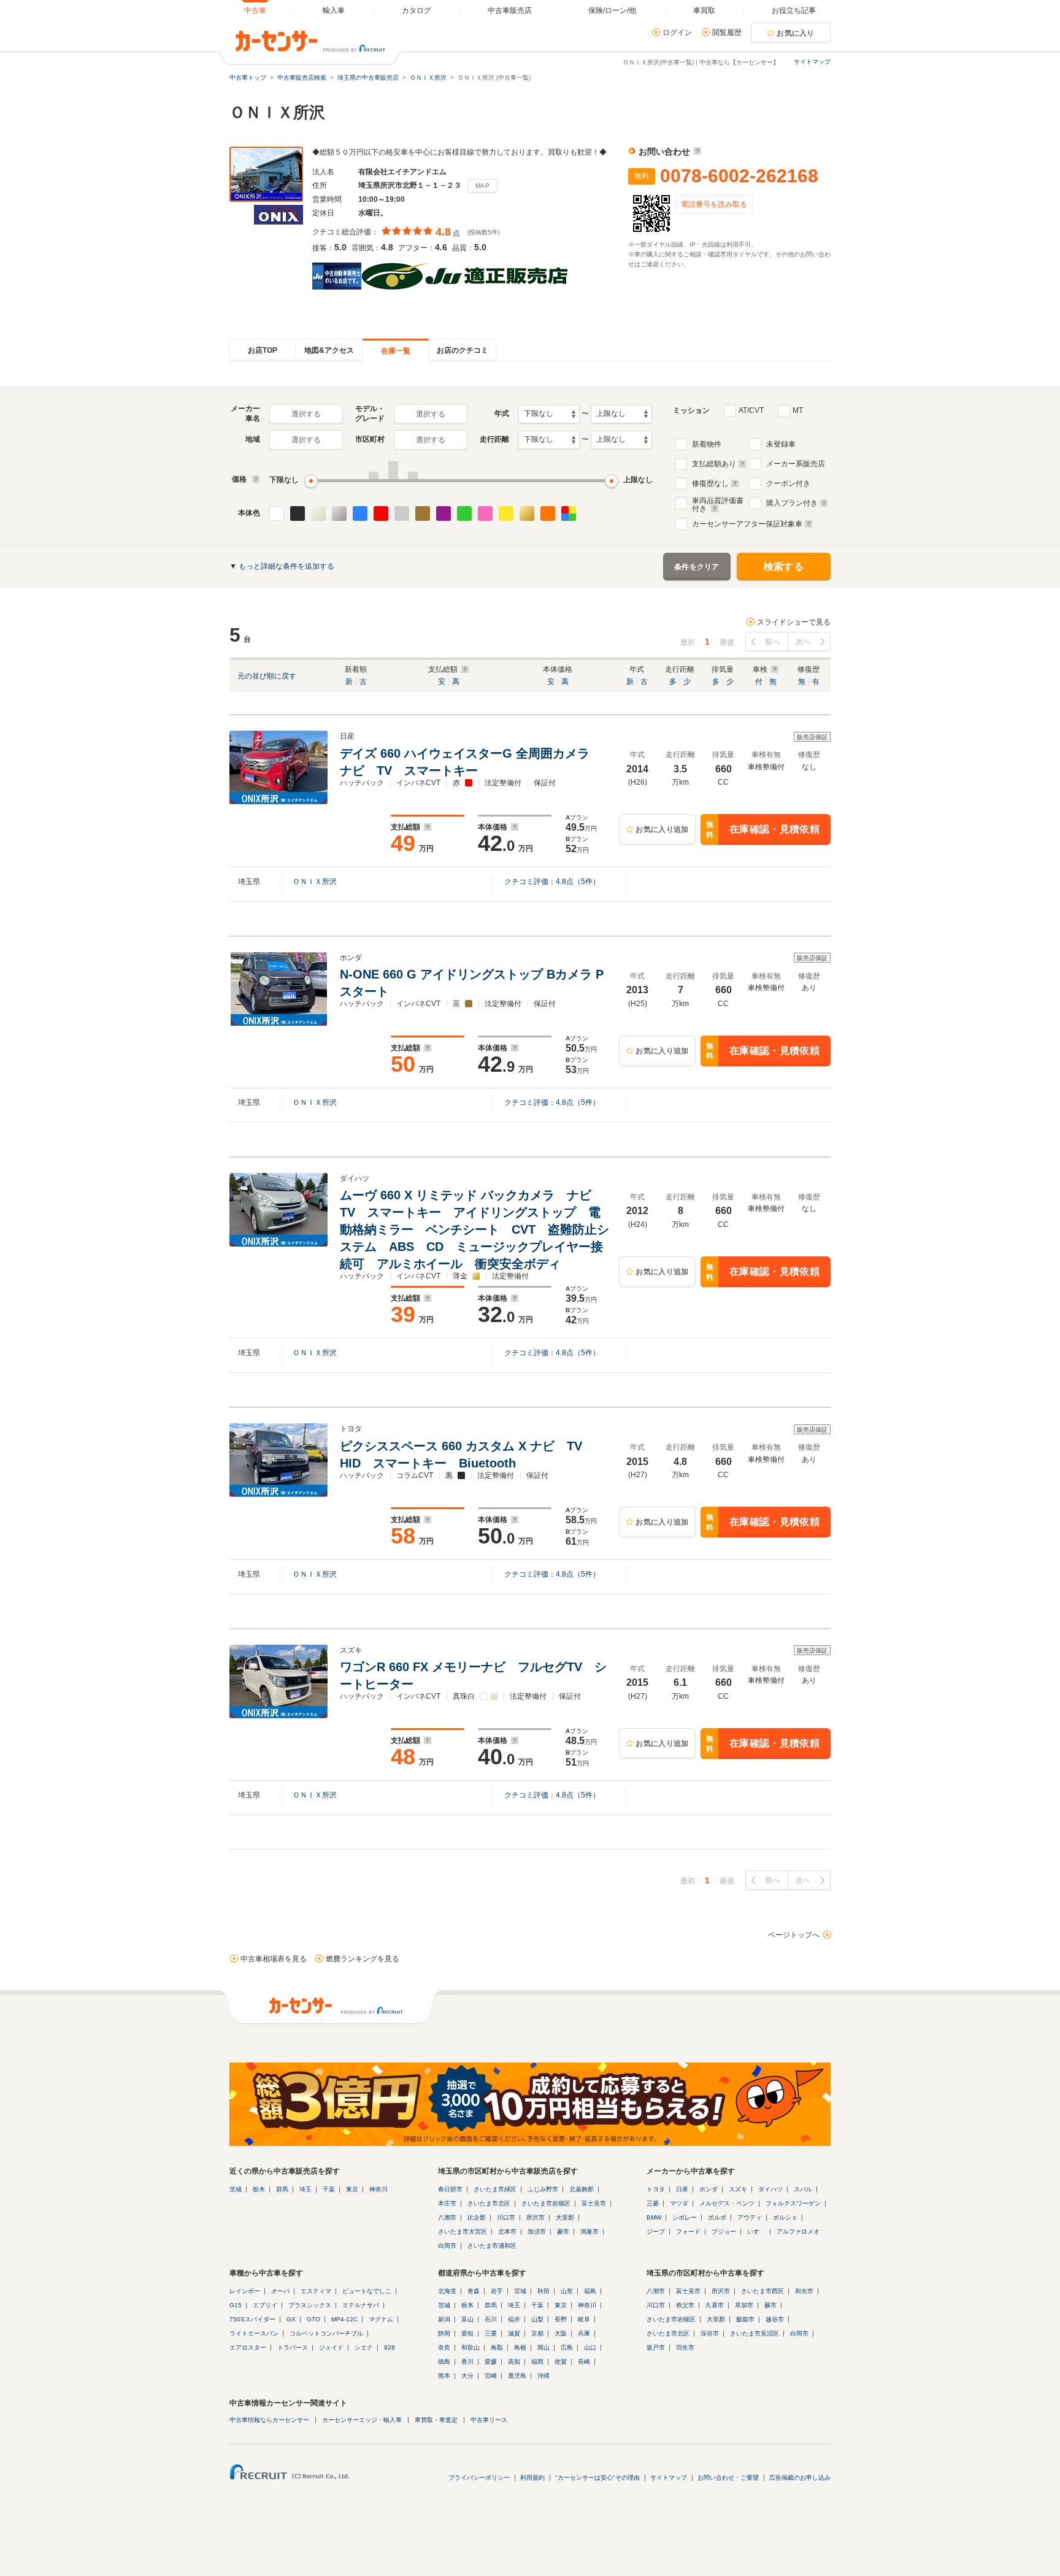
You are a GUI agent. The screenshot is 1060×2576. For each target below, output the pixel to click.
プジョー (724, 2232)
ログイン (677, 33)
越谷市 (775, 2319)
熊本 (444, 2376)
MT (798, 410)
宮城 (520, 2291)
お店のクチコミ (463, 350)
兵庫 (584, 2333)
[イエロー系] (506, 513)
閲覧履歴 (727, 33)
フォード (688, 2232)
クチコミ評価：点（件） (552, 882)
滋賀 (514, 2333)
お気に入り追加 (662, 829)
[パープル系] (444, 513)
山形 (567, 2291)
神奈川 (378, 2189)
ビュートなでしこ (367, 2291)
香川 (467, 2362)
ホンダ (709, 2189)
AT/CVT (751, 410)
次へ (803, 642)
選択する (306, 414)
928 (390, 2347)
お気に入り (796, 33)
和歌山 (470, 2347)
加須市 (537, 2232)
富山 (467, 2319)
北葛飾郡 (582, 2189)
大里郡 (565, 2217)
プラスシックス (310, 2305)
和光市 (804, 2291)
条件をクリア (697, 567)
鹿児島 (517, 2376)
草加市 (744, 2305)
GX (291, 2319)
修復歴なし (710, 483)
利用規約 (532, 2478)
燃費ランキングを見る (363, 1959)
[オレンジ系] (548, 513)
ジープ (656, 2232)
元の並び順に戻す (267, 676)
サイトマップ (812, 62)
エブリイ (265, 2305)
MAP (482, 186)
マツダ (679, 2203)
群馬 (282, 2189)
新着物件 (707, 444)
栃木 (259, 2189)
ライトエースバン (254, 2333)
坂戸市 (656, 2347)
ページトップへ (794, 1935)
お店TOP (263, 350)
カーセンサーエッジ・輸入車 (362, 2420)
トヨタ (656, 2189)
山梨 (537, 2319)
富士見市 (594, 2203)
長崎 (584, 2362)
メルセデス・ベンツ (727, 2203)
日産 (682, 2189)
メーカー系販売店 (796, 464)
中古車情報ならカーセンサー (269, 2420)
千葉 (329, 2189)
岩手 (497, 2291)
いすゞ (756, 2232)
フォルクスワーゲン (793, 2203)
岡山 (543, 2347)
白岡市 (447, 2246)
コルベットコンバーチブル (326, 2333)
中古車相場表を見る (274, 1959)
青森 (474, 2291)
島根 (520, 2347)
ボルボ (717, 2217)
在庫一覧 (396, 351)
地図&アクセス (329, 350)
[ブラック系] (298, 513)
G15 (236, 2305)
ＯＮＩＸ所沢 (315, 882)
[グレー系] (402, 513)
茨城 (236, 2189)
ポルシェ (785, 2217)
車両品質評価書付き (718, 503)
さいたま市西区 (762, 2291)
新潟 (444, 2319)
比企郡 (477, 2217)
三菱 (653, 2203)
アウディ (750, 2217)
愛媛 (491, 2362)
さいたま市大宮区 (463, 2232)
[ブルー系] (360, 513)
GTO (313, 2319)
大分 (467, 2376)
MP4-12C (344, 2319)
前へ (773, 642)
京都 (537, 2333)
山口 (590, 2347)
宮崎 (491, 2376)
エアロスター (248, 2347)
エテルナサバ (361, 2305)
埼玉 (305, 2189)
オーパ (280, 2291)
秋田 (543, 2291)
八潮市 (447, 2217)
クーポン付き (788, 483)
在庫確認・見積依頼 (763, 830)
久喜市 (715, 2305)
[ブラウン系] (423, 513)
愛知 (467, 2333)
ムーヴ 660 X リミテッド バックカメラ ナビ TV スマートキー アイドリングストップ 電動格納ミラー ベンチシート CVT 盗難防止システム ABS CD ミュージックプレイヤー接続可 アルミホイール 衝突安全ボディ (474, 1229)
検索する (784, 567)
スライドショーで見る (794, 622)
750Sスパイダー (252, 2319)
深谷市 (710, 2333)
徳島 (444, 2362)
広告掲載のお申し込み (800, 2478)
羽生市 (685, 2347)
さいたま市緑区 (495, 2189)
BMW (654, 2217)
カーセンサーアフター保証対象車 (747, 524)
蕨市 (563, 2232)
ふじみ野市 (543, 2189)
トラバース (293, 2347)
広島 (567, 2347)
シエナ (364, 2347)
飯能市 (745, 2319)
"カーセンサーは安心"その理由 (597, 2478)
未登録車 (781, 444)
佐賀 (561, 2362)
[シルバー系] (339, 513)
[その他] (569, 513)
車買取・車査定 (436, 2420)
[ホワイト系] (277, 513)
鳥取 (497, 2347)
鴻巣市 (590, 2232)
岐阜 (584, 2319)
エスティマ (316, 2291)
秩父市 (685, 2305)
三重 (491, 2333)
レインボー (245, 2291)
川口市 (506, 2217)
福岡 (537, 2362)
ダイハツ (770, 2189)
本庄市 (447, 2203)
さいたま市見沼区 (755, 2333)
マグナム (381, 2319)
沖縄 (543, 2376)
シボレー (685, 2217)
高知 (514, 2362)
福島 (590, 2291)
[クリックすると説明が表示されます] (696, 152)
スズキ (738, 2189)
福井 (514, 2319)
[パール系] (318, 513)
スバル (803, 2189)
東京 (352, 2189)
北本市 (507, 2232)
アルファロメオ (798, 2232)
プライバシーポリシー (479, 2478)
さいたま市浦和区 (492, 2246)
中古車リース (489, 2420)
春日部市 (450, 2189)
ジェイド (331, 2347)
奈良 (444, 2347)
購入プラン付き (792, 503)
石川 (491, 2319)
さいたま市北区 (489, 2203)
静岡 (444, 2333)
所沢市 (536, 2217)
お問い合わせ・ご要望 (728, 2478)
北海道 (447, 2291)
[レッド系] (381, 513)
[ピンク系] (485, 513)
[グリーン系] (464, 513)
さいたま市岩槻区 (546, 2203)
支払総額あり (714, 464)
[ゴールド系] (527, 513)
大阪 (561, 2333)
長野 (561, 2319)
